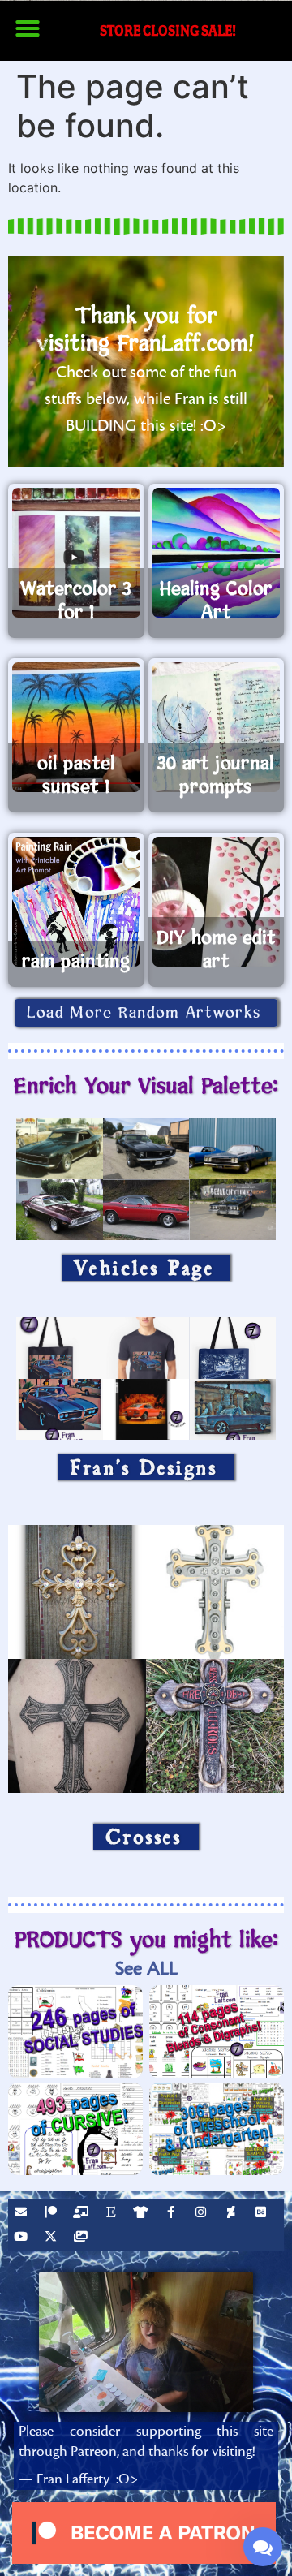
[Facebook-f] (173, 2214)
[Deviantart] (233, 2214)
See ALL (146, 1969)
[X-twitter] (53, 2238)
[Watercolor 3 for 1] (76, 553)
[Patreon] (53, 2214)
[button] (28, 28)
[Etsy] (113, 2214)
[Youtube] (23, 2238)
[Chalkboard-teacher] (83, 2214)
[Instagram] (203, 2214)
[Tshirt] (143, 2214)
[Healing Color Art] (217, 553)
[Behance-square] (263, 2214)
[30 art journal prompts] (217, 727)
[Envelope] (23, 2214)
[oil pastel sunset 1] (76, 727)
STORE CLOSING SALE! (168, 30)
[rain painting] (76, 902)
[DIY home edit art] (217, 902)
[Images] (83, 2238)
